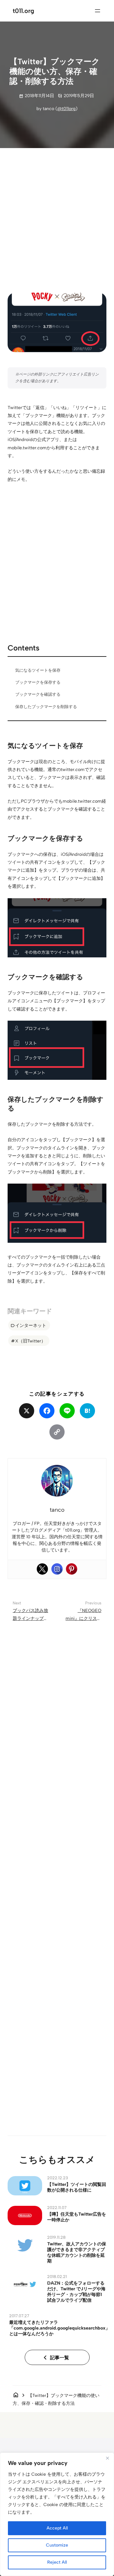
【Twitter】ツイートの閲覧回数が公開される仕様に (77, 2187)
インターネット (31, 1325)
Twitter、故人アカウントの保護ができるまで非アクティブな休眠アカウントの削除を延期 (77, 2252)
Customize (57, 2545)
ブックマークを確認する (38, 694)
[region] (57, 2514)
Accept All (57, 2528)
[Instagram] (57, 1569)
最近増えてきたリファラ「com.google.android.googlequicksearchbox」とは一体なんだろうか (60, 2328)
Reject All (57, 2562)
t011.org (23, 11)
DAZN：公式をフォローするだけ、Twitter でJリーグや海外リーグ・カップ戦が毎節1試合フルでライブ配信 (76, 2292)
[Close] (107, 2458)
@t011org (66, 109)
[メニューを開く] (98, 11)
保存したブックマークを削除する (46, 707)
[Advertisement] (57, 215)
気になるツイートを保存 (38, 670)
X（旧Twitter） (30, 1341)
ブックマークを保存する (38, 682)
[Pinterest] (72, 1569)
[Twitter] (42, 1569)
